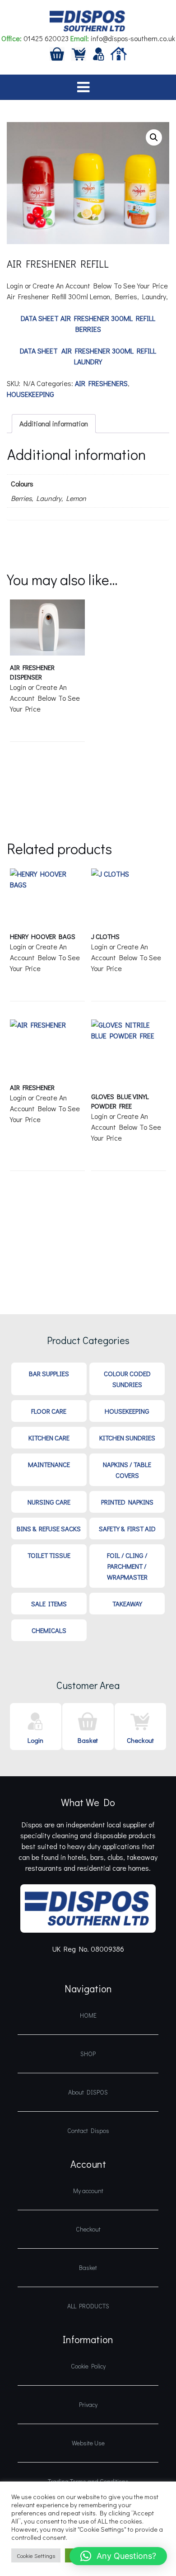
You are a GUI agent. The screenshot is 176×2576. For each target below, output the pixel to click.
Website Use (88, 2443)
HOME (88, 2015)
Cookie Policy (88, 2366)
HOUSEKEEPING (30, 394)
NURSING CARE (49, 1502)
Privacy (88, 2404)
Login (35, 1740)
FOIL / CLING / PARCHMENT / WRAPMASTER (127, 1566)
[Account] (99, 53)
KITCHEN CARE (49, 1438)
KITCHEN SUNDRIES (127, 1438)
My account (88, 2191)
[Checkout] (79, 53)
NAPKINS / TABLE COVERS (127, 1470)
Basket (88, 1740)
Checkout (140, 1740)
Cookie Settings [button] (36, 2555)
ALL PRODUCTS (88, 2306)
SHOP (88, 2054)
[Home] (119, 53)
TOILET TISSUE (49, 1555)
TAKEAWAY (127, 1604)
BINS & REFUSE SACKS (49, 1529)
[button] (154, 137)
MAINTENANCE (49, 1464)
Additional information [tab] (54, 423)
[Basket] (57, 53)
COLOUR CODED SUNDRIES (127, 1379)
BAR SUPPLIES (49, 1373)
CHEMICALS (49, 1630)
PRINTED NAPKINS (127, 1502)
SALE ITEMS (49, 1604)
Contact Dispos (88, 2130)
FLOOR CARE (49, 1411)
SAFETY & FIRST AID (127, 1529)
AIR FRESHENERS (101, 383)
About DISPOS (88, 2092)
